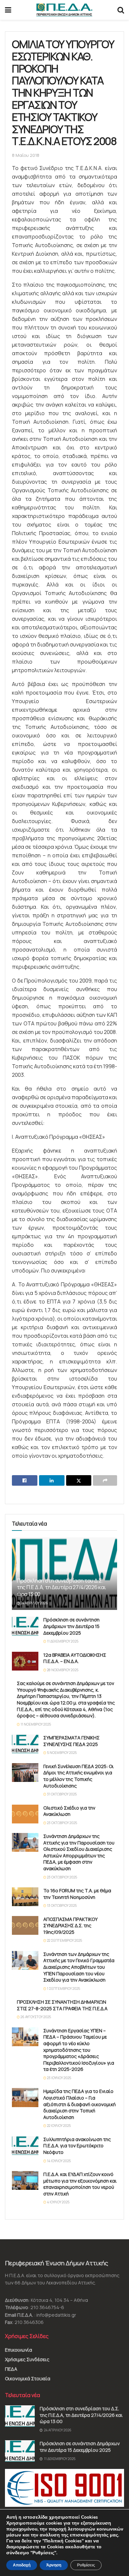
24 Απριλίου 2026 (34, 1603)
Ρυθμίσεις (86, 2565)
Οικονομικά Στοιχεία (28, 2378)
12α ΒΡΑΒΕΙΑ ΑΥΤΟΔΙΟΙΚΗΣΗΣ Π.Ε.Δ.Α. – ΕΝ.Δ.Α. (75, 1658)
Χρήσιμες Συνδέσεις (27, 2359)
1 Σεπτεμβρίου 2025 (63, 1989)
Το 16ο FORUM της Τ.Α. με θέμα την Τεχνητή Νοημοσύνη (77, 1894)
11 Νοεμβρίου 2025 (35, 1724)
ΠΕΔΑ (11, 2369)
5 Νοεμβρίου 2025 (62, 1753)
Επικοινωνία (19, 2350)
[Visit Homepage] (64, 10)
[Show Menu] (8, 10)
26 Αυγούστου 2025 (35, 2017)
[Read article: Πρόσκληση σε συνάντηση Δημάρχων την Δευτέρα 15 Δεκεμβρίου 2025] (25, 1626)
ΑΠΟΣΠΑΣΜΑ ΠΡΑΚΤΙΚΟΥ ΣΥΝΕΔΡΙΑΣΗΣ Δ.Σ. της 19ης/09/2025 (70, 1926)
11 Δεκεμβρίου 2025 (62, 1641)
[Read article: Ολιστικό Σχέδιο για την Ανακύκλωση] (25, 1814)
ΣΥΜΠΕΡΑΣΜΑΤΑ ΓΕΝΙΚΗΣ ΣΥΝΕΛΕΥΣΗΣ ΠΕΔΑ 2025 (71, 1741)
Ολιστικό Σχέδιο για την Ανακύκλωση (69, 1811)
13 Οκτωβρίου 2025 (62, 1905)
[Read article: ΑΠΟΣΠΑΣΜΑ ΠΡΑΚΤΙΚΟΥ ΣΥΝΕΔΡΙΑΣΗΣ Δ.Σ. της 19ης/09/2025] (25, 1925)
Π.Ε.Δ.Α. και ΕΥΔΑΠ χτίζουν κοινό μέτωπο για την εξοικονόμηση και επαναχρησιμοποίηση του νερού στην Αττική (80, 2184)
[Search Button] (121, 10)
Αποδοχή (22, 2565)
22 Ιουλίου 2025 (59, 2126)
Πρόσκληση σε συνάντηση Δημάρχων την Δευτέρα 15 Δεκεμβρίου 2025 (71, 1626)
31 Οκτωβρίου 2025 (62, 1794)
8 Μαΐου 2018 (26, 155)
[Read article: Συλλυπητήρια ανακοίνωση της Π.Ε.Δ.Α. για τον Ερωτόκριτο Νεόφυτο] (25, 2146)
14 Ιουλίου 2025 (59, 2161)
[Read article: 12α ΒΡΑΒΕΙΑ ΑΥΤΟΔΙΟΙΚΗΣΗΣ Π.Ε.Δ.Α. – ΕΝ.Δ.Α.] (25, 1661)
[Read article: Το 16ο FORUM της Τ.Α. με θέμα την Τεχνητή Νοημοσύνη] (25, 1897)
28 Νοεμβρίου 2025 (62, 1670)
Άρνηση (54, 2565)
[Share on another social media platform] (105, 1480)
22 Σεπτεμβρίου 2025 (64, 1940)
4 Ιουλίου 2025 (58, 2202)
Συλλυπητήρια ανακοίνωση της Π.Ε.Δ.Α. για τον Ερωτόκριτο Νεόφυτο (77, 2146)
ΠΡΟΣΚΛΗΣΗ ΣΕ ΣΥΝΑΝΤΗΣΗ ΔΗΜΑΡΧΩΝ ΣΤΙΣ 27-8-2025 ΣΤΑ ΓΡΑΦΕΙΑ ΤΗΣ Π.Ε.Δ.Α (62, 2005)
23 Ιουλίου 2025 (59, 2078)
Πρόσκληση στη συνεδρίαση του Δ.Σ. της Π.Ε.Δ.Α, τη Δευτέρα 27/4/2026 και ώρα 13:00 (61, 1588)
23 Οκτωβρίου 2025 (62, 1823)
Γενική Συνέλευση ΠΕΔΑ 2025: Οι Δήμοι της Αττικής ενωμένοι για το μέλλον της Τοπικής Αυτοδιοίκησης (79, 1776)
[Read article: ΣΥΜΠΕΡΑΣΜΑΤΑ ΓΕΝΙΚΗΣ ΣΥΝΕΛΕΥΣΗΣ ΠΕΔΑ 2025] (25, 1744)
